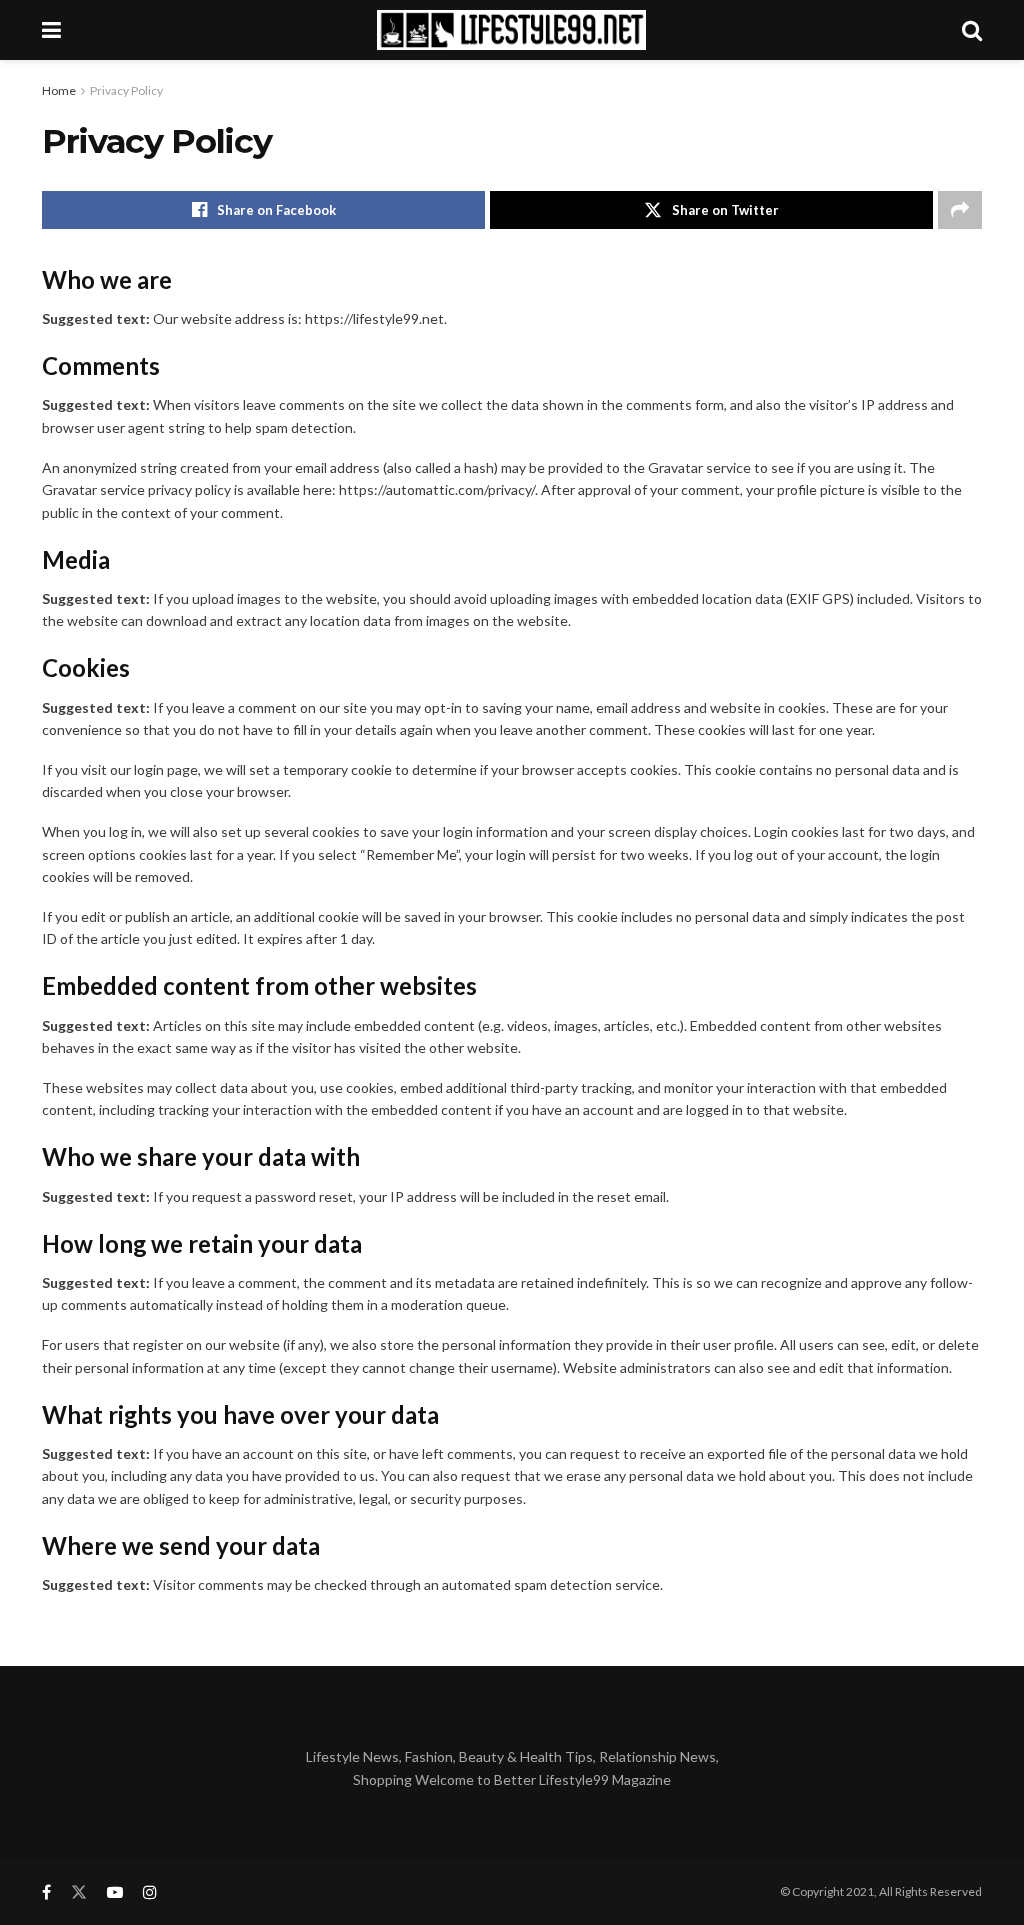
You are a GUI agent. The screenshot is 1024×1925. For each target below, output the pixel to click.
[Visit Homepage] (511, 30)
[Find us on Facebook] (46, 1892)
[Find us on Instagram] (150, 1892)
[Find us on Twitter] (79, 1892)
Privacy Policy (126, 90)
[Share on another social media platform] (960, 210)
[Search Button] (972, 30)
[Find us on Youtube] (115, 1892)
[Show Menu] (51, 30)
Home (59, 90)
